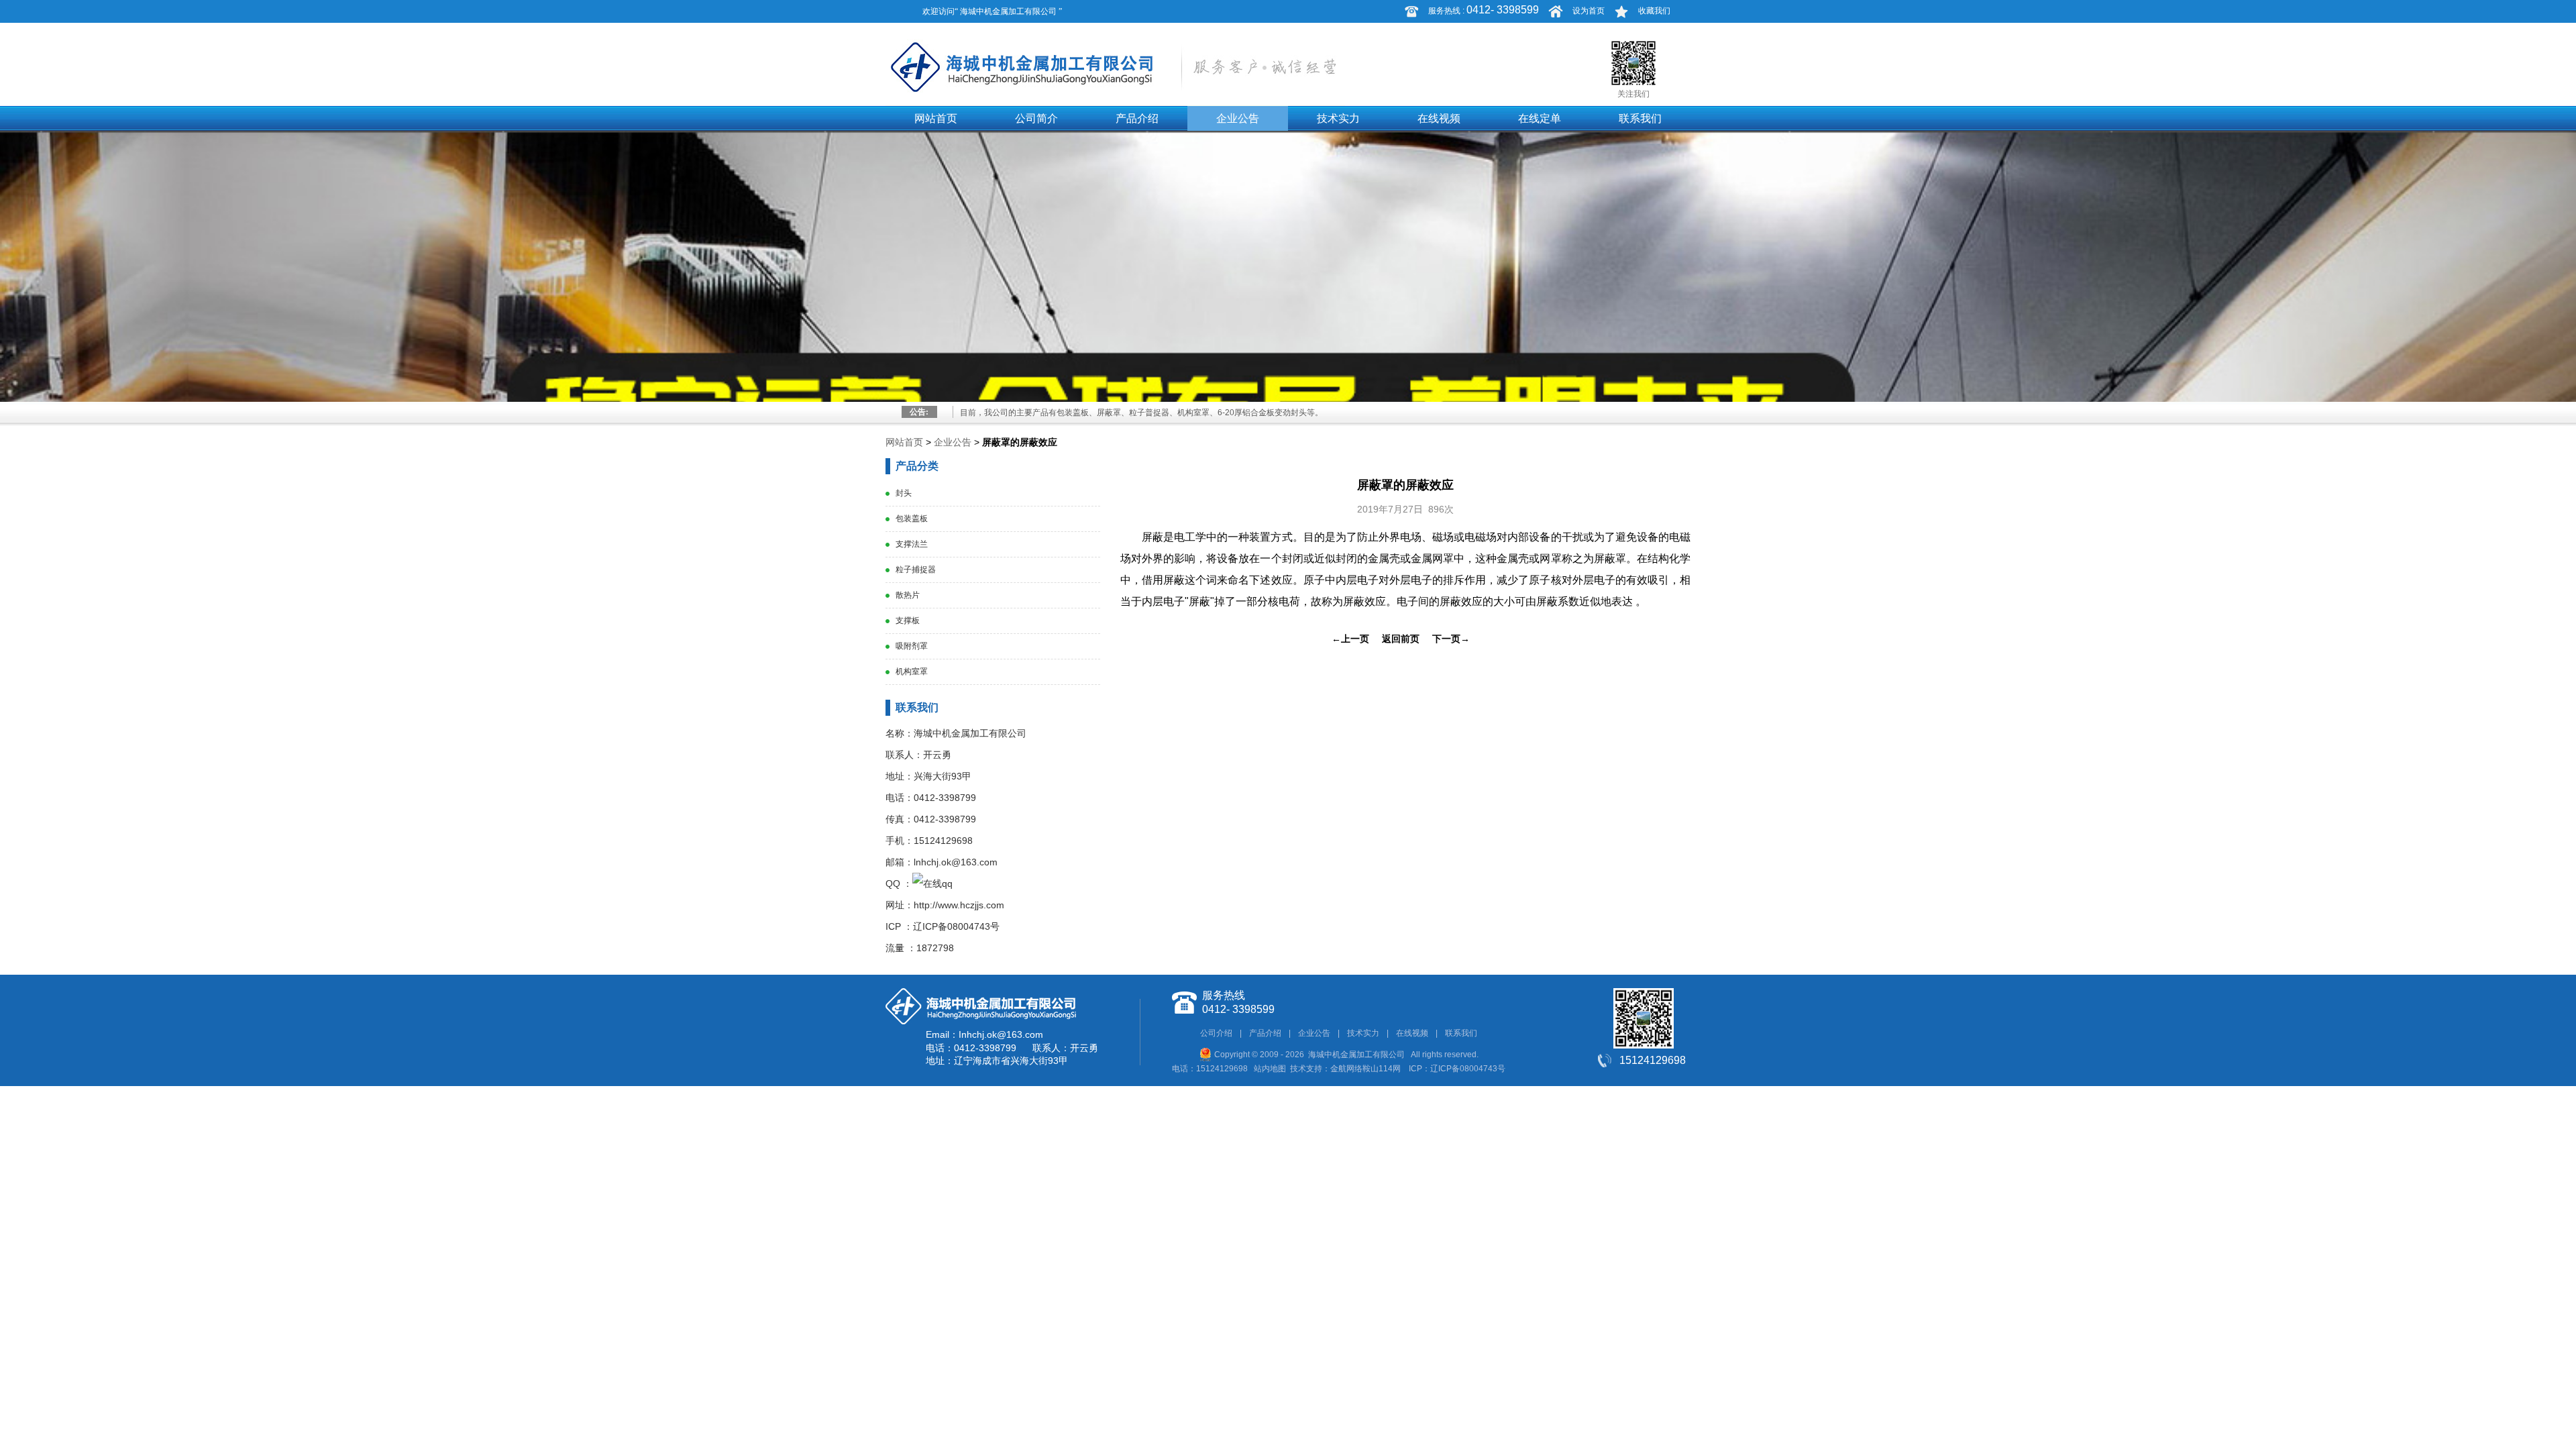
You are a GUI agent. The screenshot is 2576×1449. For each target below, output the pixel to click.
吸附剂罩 (912, 646)
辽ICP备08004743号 (956, 926)
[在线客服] (932, 883)
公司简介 (1036, 118)
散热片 (908, 595)
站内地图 (1270, 1069)
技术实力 (1338, 118)
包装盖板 (912, 519)
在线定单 (1540, 118)
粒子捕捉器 (916, 570)
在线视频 (1439, 118)
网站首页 (936, 118)
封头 (904, 493)
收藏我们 (1654, 11)
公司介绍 (1216, 1033)
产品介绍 (1137, 118)
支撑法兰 (912, 544)
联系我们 (1640, 118)
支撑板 (908, 621)
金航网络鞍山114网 (1365, 1069)
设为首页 (1589, 11)
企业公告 (1238, 118)
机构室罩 (912, 672)
